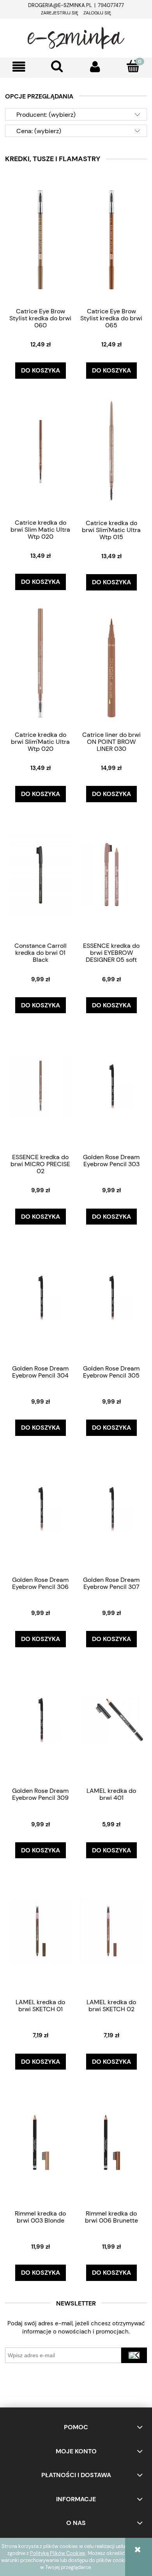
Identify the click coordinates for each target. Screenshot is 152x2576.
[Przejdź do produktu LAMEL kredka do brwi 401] (111, 1719)
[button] (19, 67)
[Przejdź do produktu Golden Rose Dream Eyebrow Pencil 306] (41, 1508)
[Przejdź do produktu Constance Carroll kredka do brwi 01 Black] (41, 874)
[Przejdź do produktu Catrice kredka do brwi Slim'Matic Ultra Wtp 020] (41, 663)
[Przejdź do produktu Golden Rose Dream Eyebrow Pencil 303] (111, 1086)
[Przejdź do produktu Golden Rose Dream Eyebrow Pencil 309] (41, 1719)
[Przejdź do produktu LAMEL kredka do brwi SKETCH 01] (41, 1931)
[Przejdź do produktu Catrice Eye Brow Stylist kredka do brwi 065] (111, 240)
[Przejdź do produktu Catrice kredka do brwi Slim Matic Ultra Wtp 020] (41, 451)
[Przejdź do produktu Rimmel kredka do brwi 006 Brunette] (111, 2142)
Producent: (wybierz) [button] (46, 115)
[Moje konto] (95, 67)
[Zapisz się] (134, 2355)
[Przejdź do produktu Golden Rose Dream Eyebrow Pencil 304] (41, 1297)
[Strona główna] (76, 37)
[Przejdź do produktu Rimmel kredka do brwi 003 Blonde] (41, 2142)
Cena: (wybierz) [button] (39, 131)
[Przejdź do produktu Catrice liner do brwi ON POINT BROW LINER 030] (111, 663)
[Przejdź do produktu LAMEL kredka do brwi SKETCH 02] (111, 1931)
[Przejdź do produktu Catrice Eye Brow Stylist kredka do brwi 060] (41, 240)
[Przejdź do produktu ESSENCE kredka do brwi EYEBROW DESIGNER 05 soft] (111, 874)
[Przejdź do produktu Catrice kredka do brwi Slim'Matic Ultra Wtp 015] (111, 451)
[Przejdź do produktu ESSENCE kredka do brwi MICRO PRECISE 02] (41, 1086)
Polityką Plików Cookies (58, 2553)
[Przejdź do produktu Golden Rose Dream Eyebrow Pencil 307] (111, 1508)
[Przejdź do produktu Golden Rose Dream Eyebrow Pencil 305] (111, 1297)
